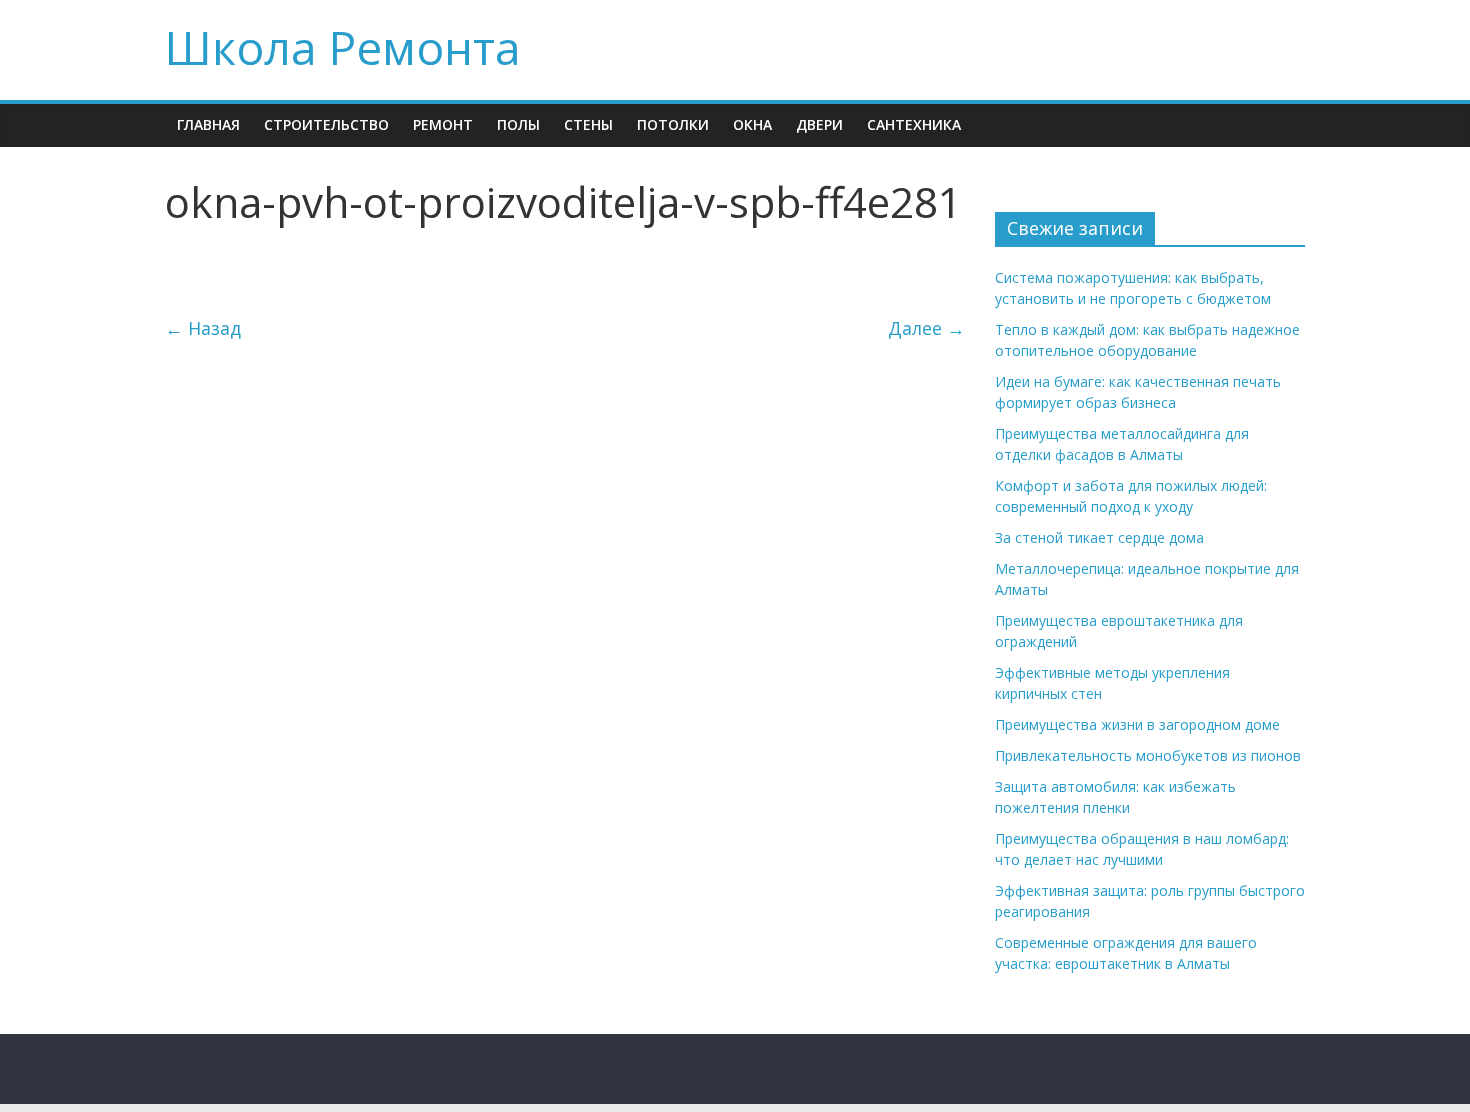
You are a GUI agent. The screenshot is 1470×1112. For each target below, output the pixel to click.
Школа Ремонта (343, 47)
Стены (588, 124)
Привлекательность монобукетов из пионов (1148, 755)
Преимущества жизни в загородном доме (1137, 724)
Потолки (673, 124)
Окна (752, 124)
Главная (208, 124)
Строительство (326, 124)
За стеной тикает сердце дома (1099, 537)
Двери (819, 124)
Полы (518, 124)
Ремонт (443, 124)
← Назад (203, 328)
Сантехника (914, 124)
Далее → (926, 328)
